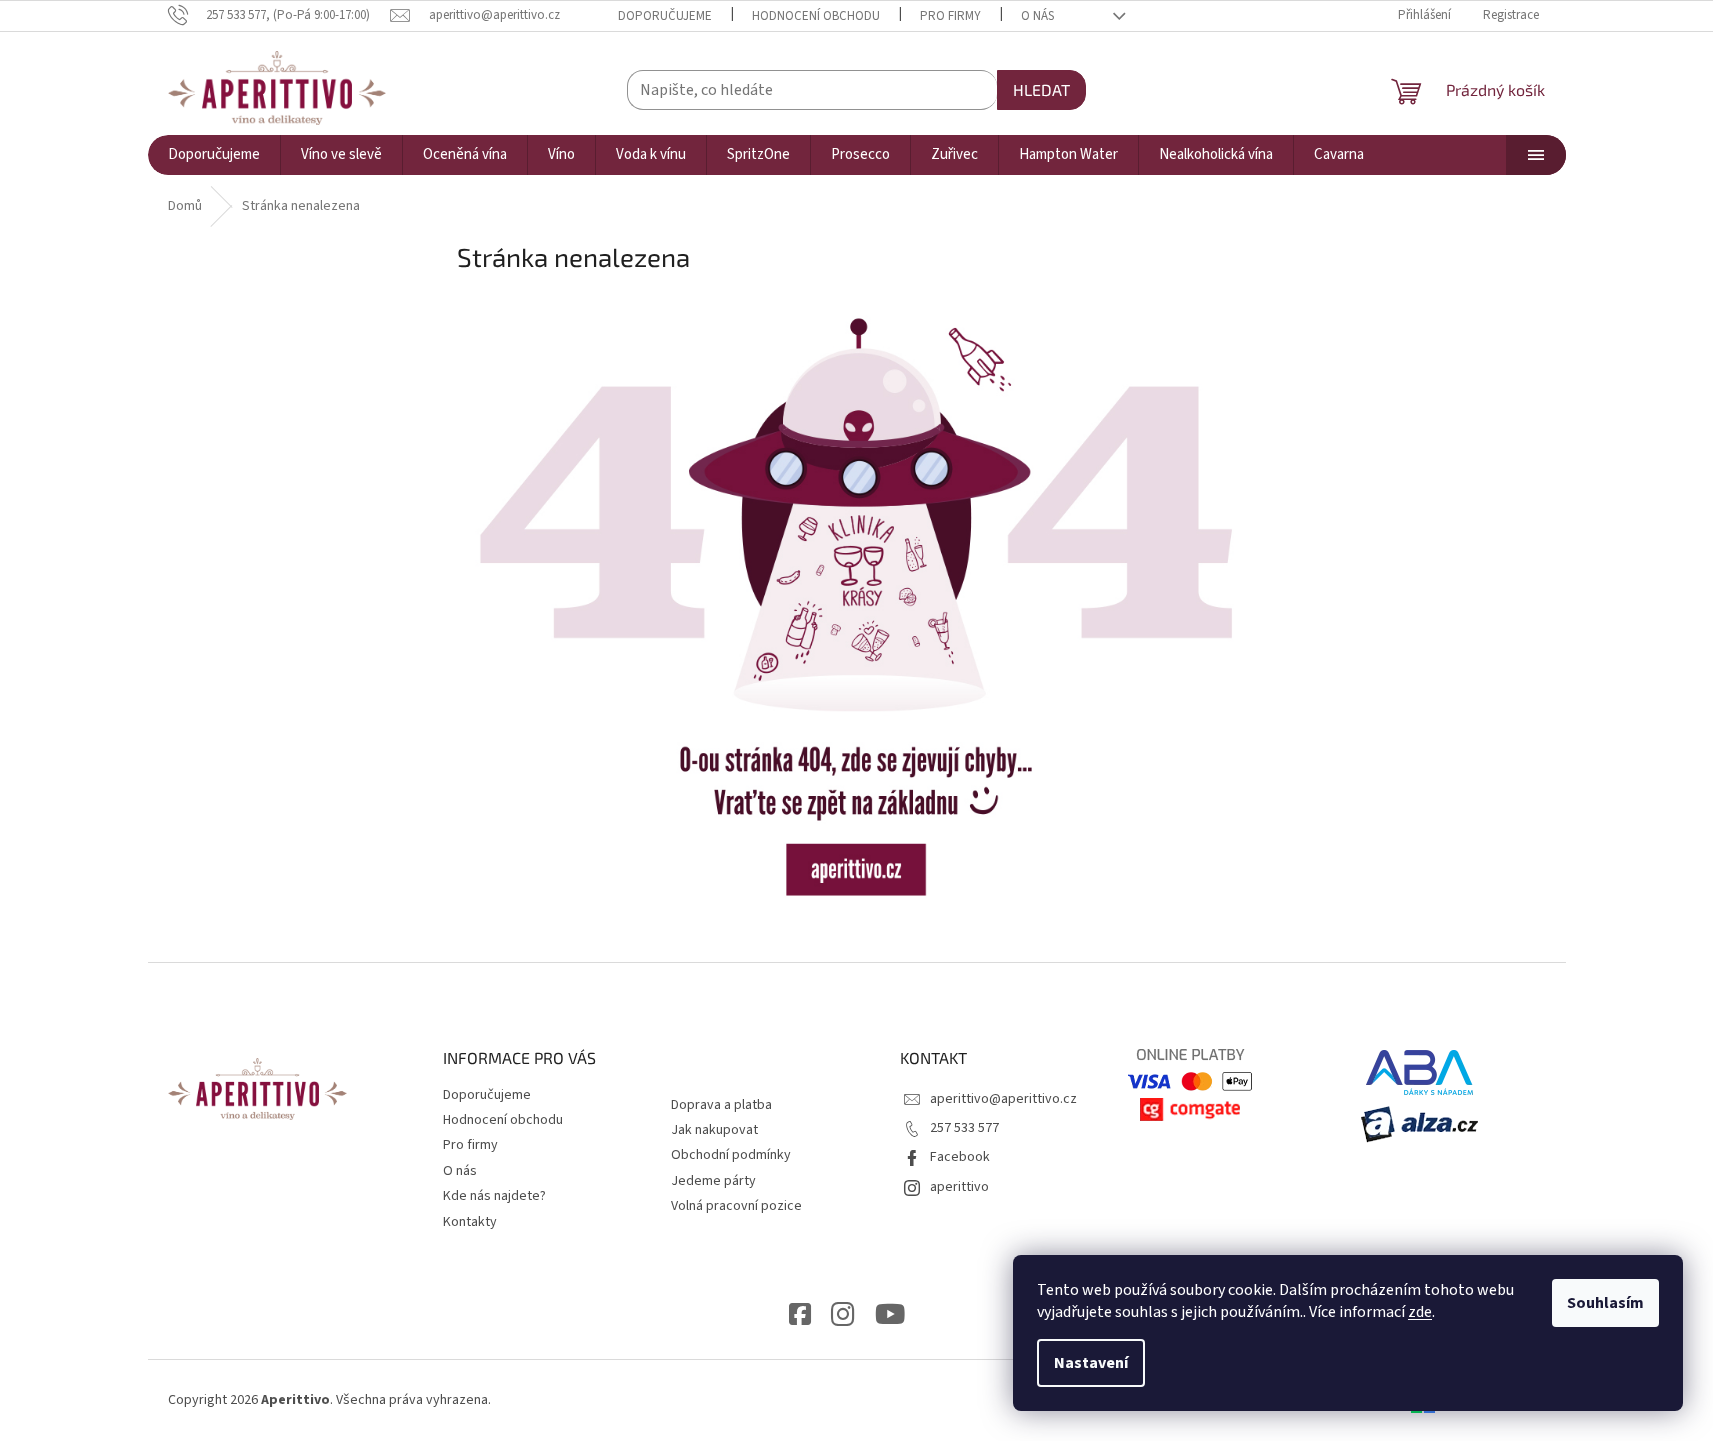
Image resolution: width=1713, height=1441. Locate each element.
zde (1420, 1312)
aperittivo (959, 1187)
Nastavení (1091, 1363)
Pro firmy (950, 16)
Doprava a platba (721, 1105)
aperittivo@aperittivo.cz (1003, 1099)
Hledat (1041, 89)
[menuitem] (214, 155)
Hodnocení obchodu (816, 16)
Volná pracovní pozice (736, 1206)
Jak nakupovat (714, 1130)
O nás (1037, 16)
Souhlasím (1605, 1303)
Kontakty (470, 1222)
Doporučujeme (665, 16)
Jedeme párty (713, 1181)
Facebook (960, 1157)
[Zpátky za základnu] (857, 606)
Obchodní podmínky (731, 1155)
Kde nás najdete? (494, 1196)
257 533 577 (964, 1128)
